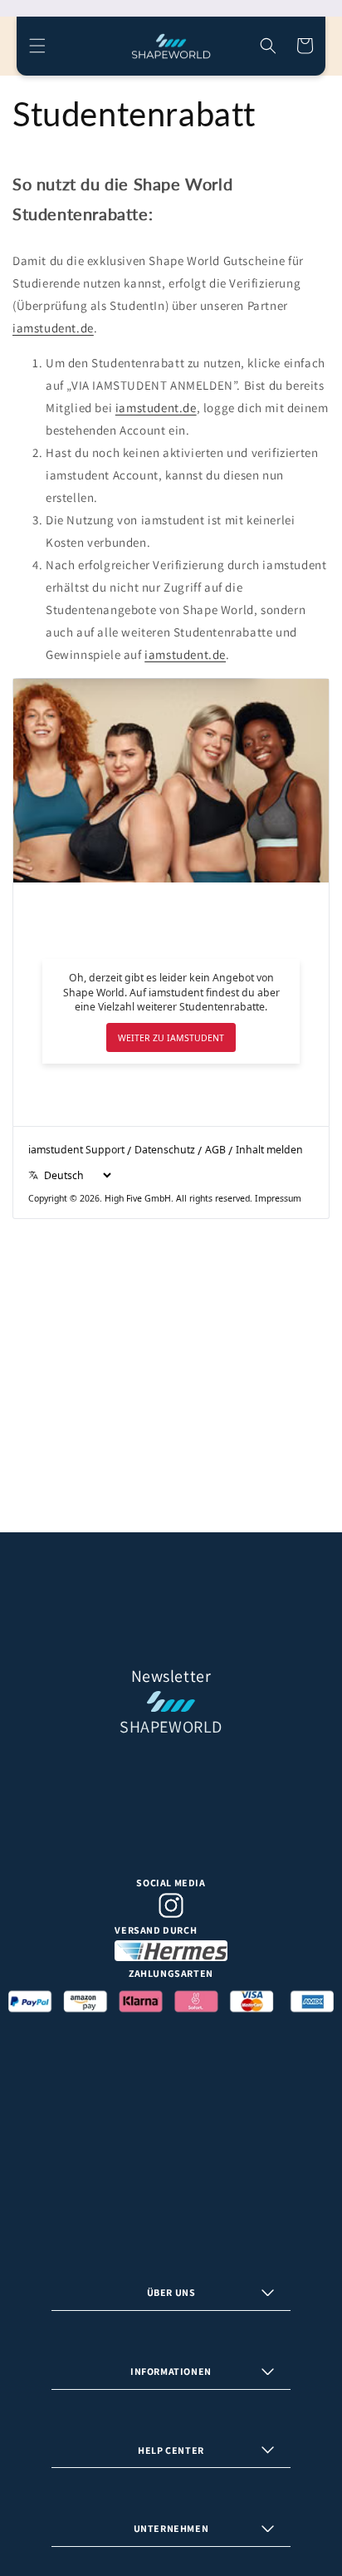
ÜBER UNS (171, 2292)
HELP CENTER (171, 2450)
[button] (37, 46)
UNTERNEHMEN (171, 2528)
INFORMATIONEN (171, 2371)
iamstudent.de (53, 328)
